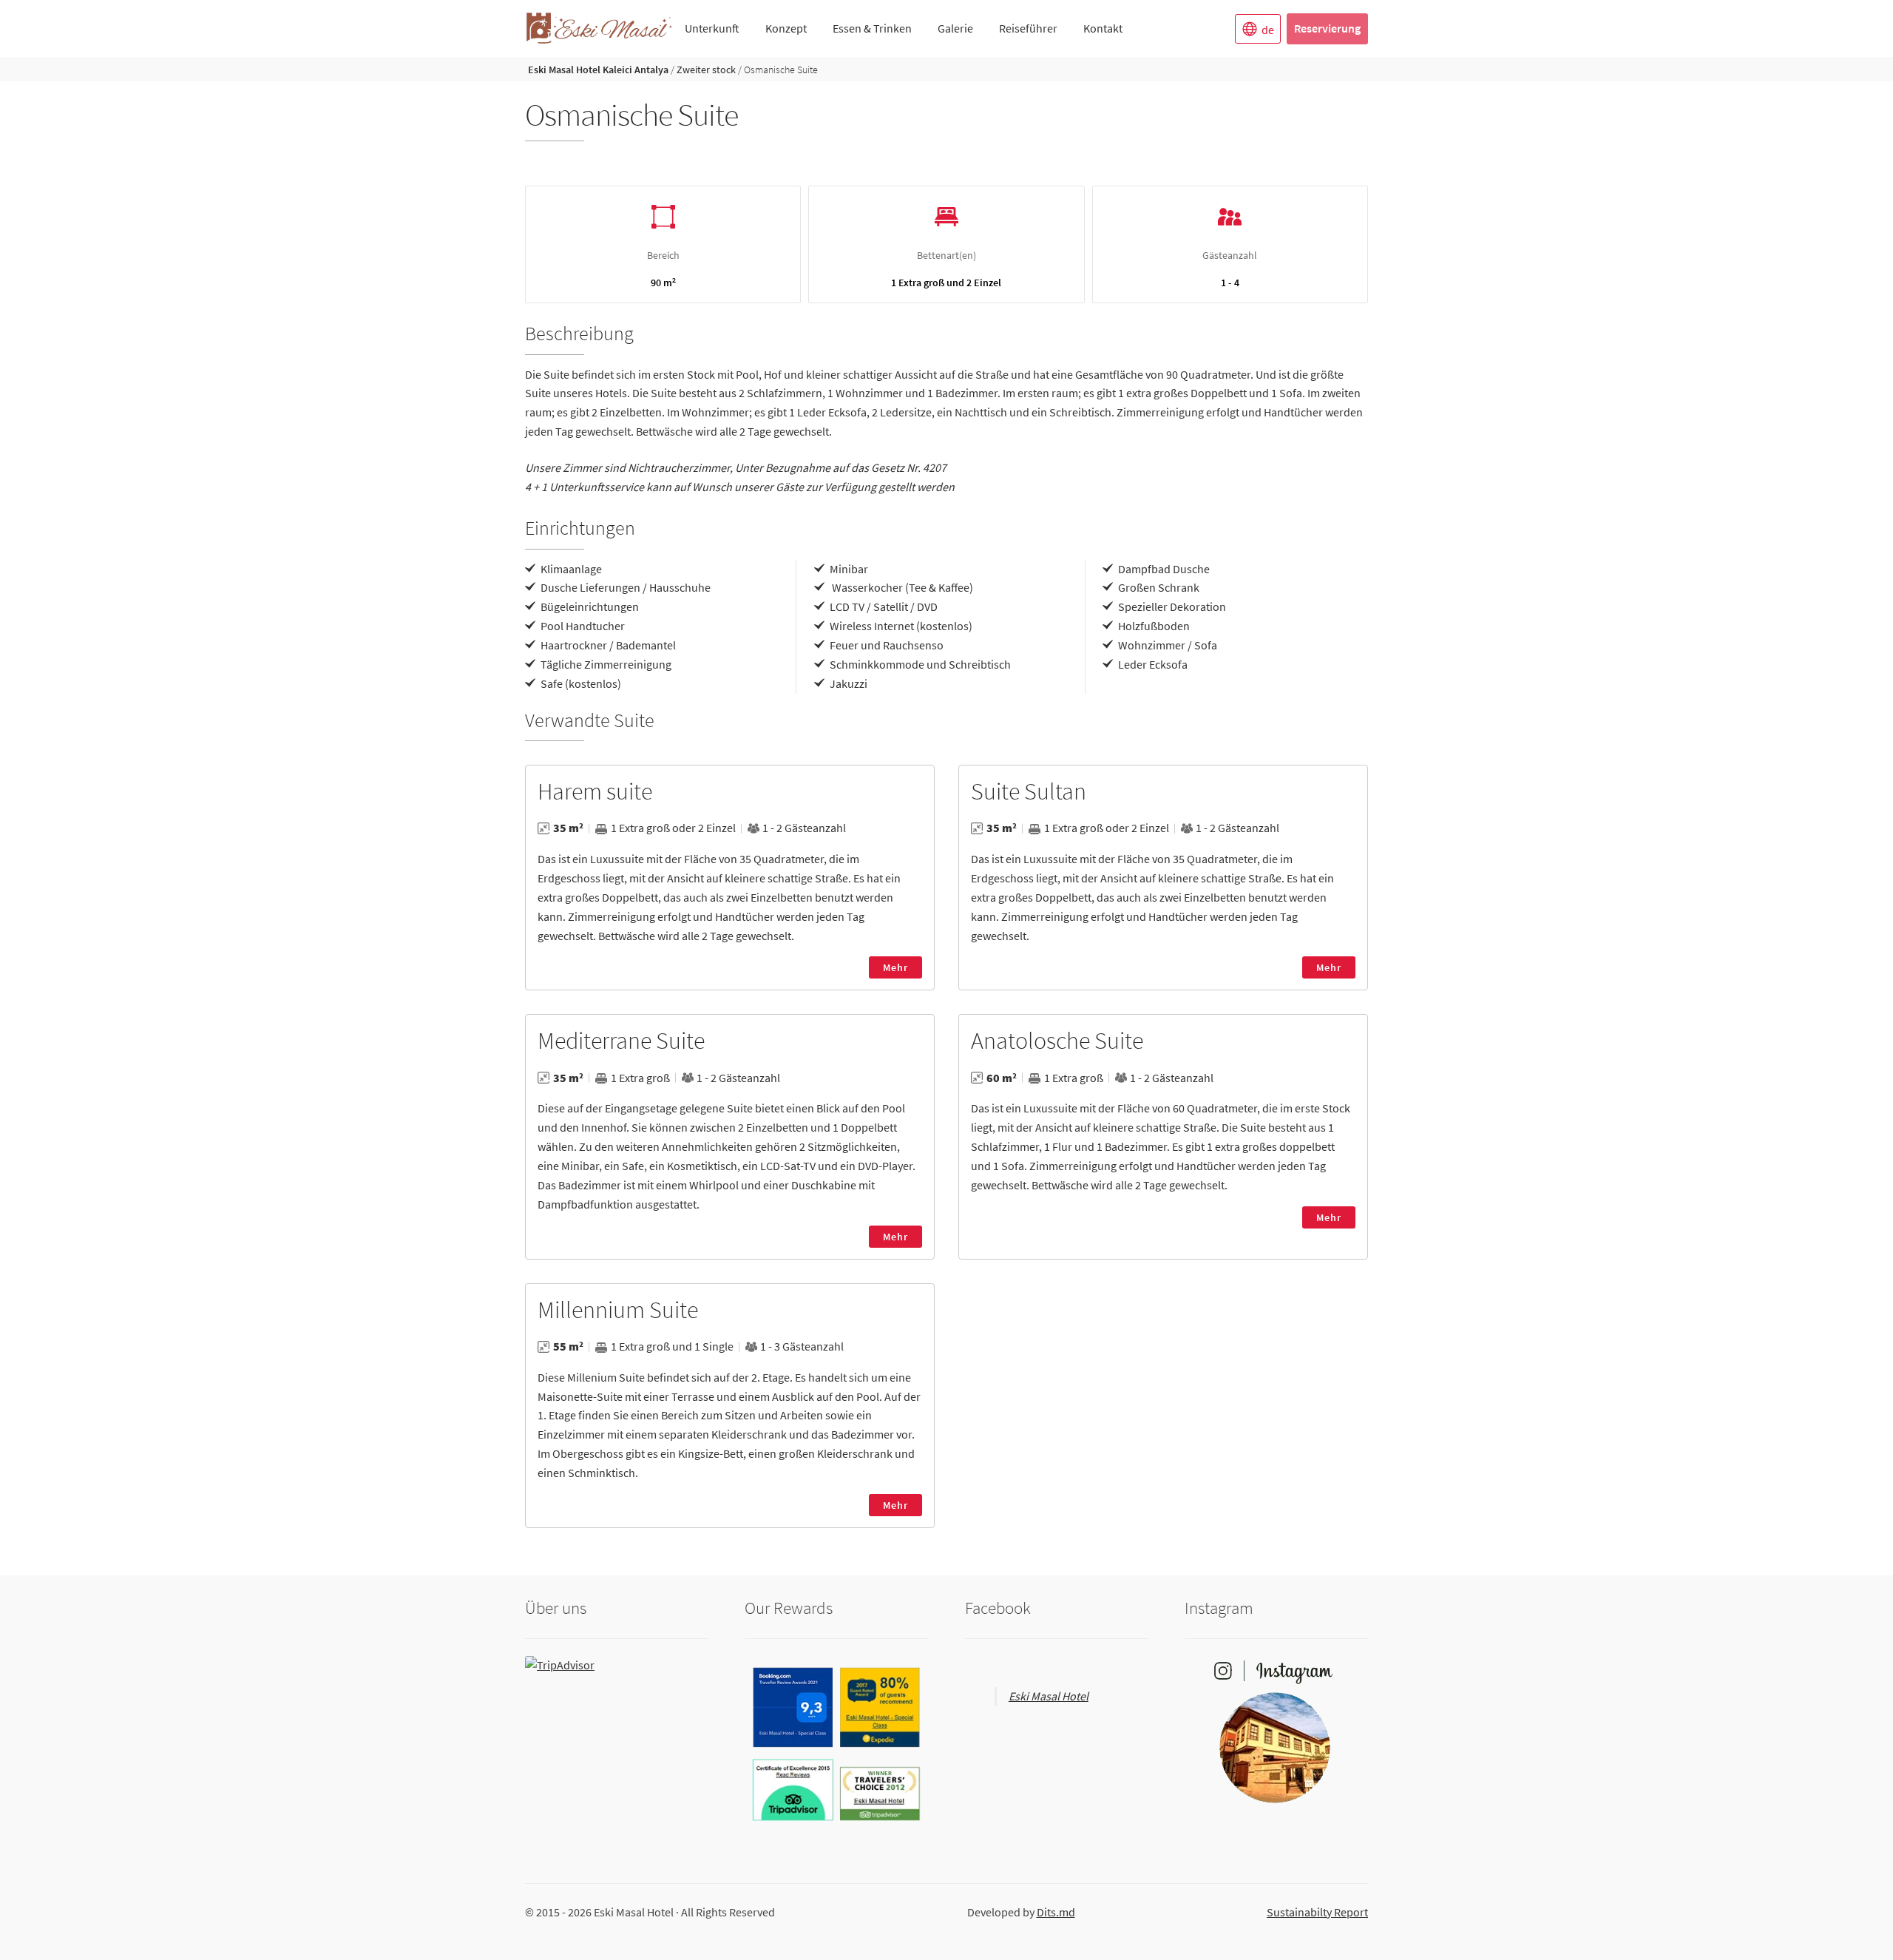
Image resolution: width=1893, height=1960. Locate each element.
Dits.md (1056, 1912)
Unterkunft (712, 28)
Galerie (955, 28)
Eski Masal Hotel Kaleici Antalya (598, 70)
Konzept (786, 28)
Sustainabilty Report (1317, 1912)
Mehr (895, 967)
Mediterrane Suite (621, 1041)
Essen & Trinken (872, 28)
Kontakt (1103, 28)
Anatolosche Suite (1057, 1041)
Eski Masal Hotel (1049, 1696)
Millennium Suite (618, 1310)
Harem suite (595, 791)
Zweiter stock (706, 70)
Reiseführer (1028, 28)
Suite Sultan (1029, 791)
